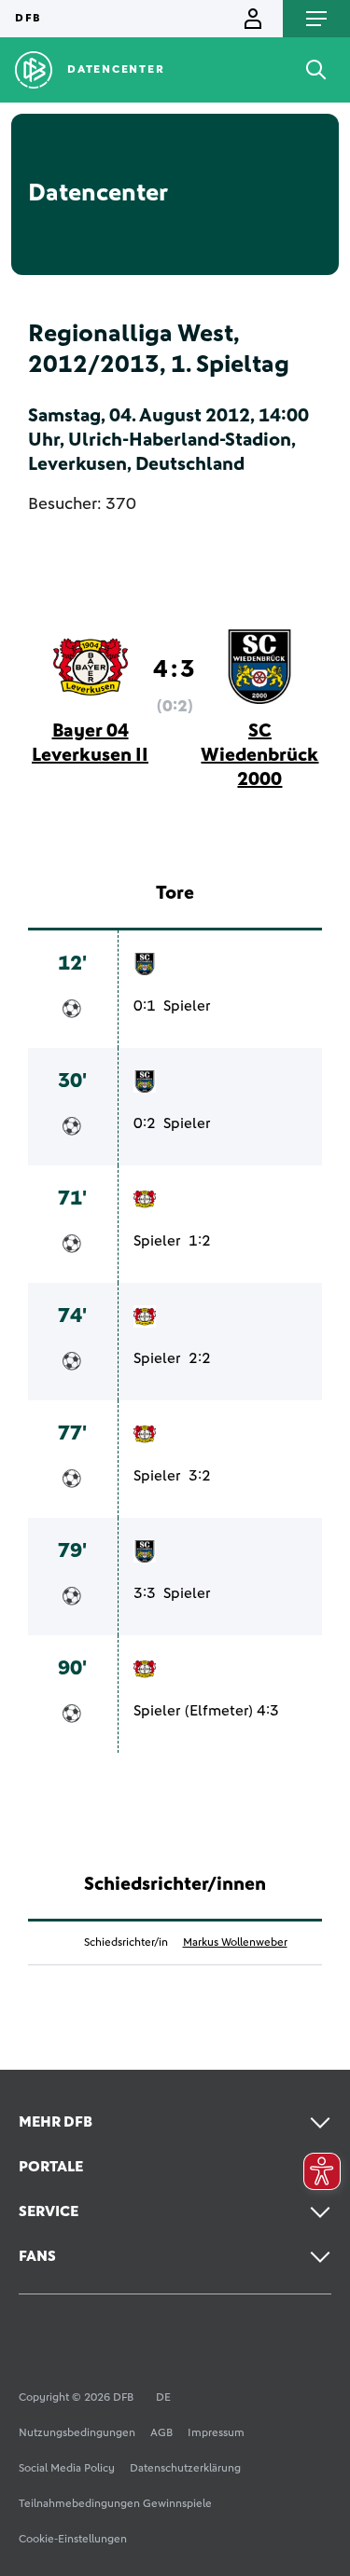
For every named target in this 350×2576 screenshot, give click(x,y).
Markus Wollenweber (235, 1943)
